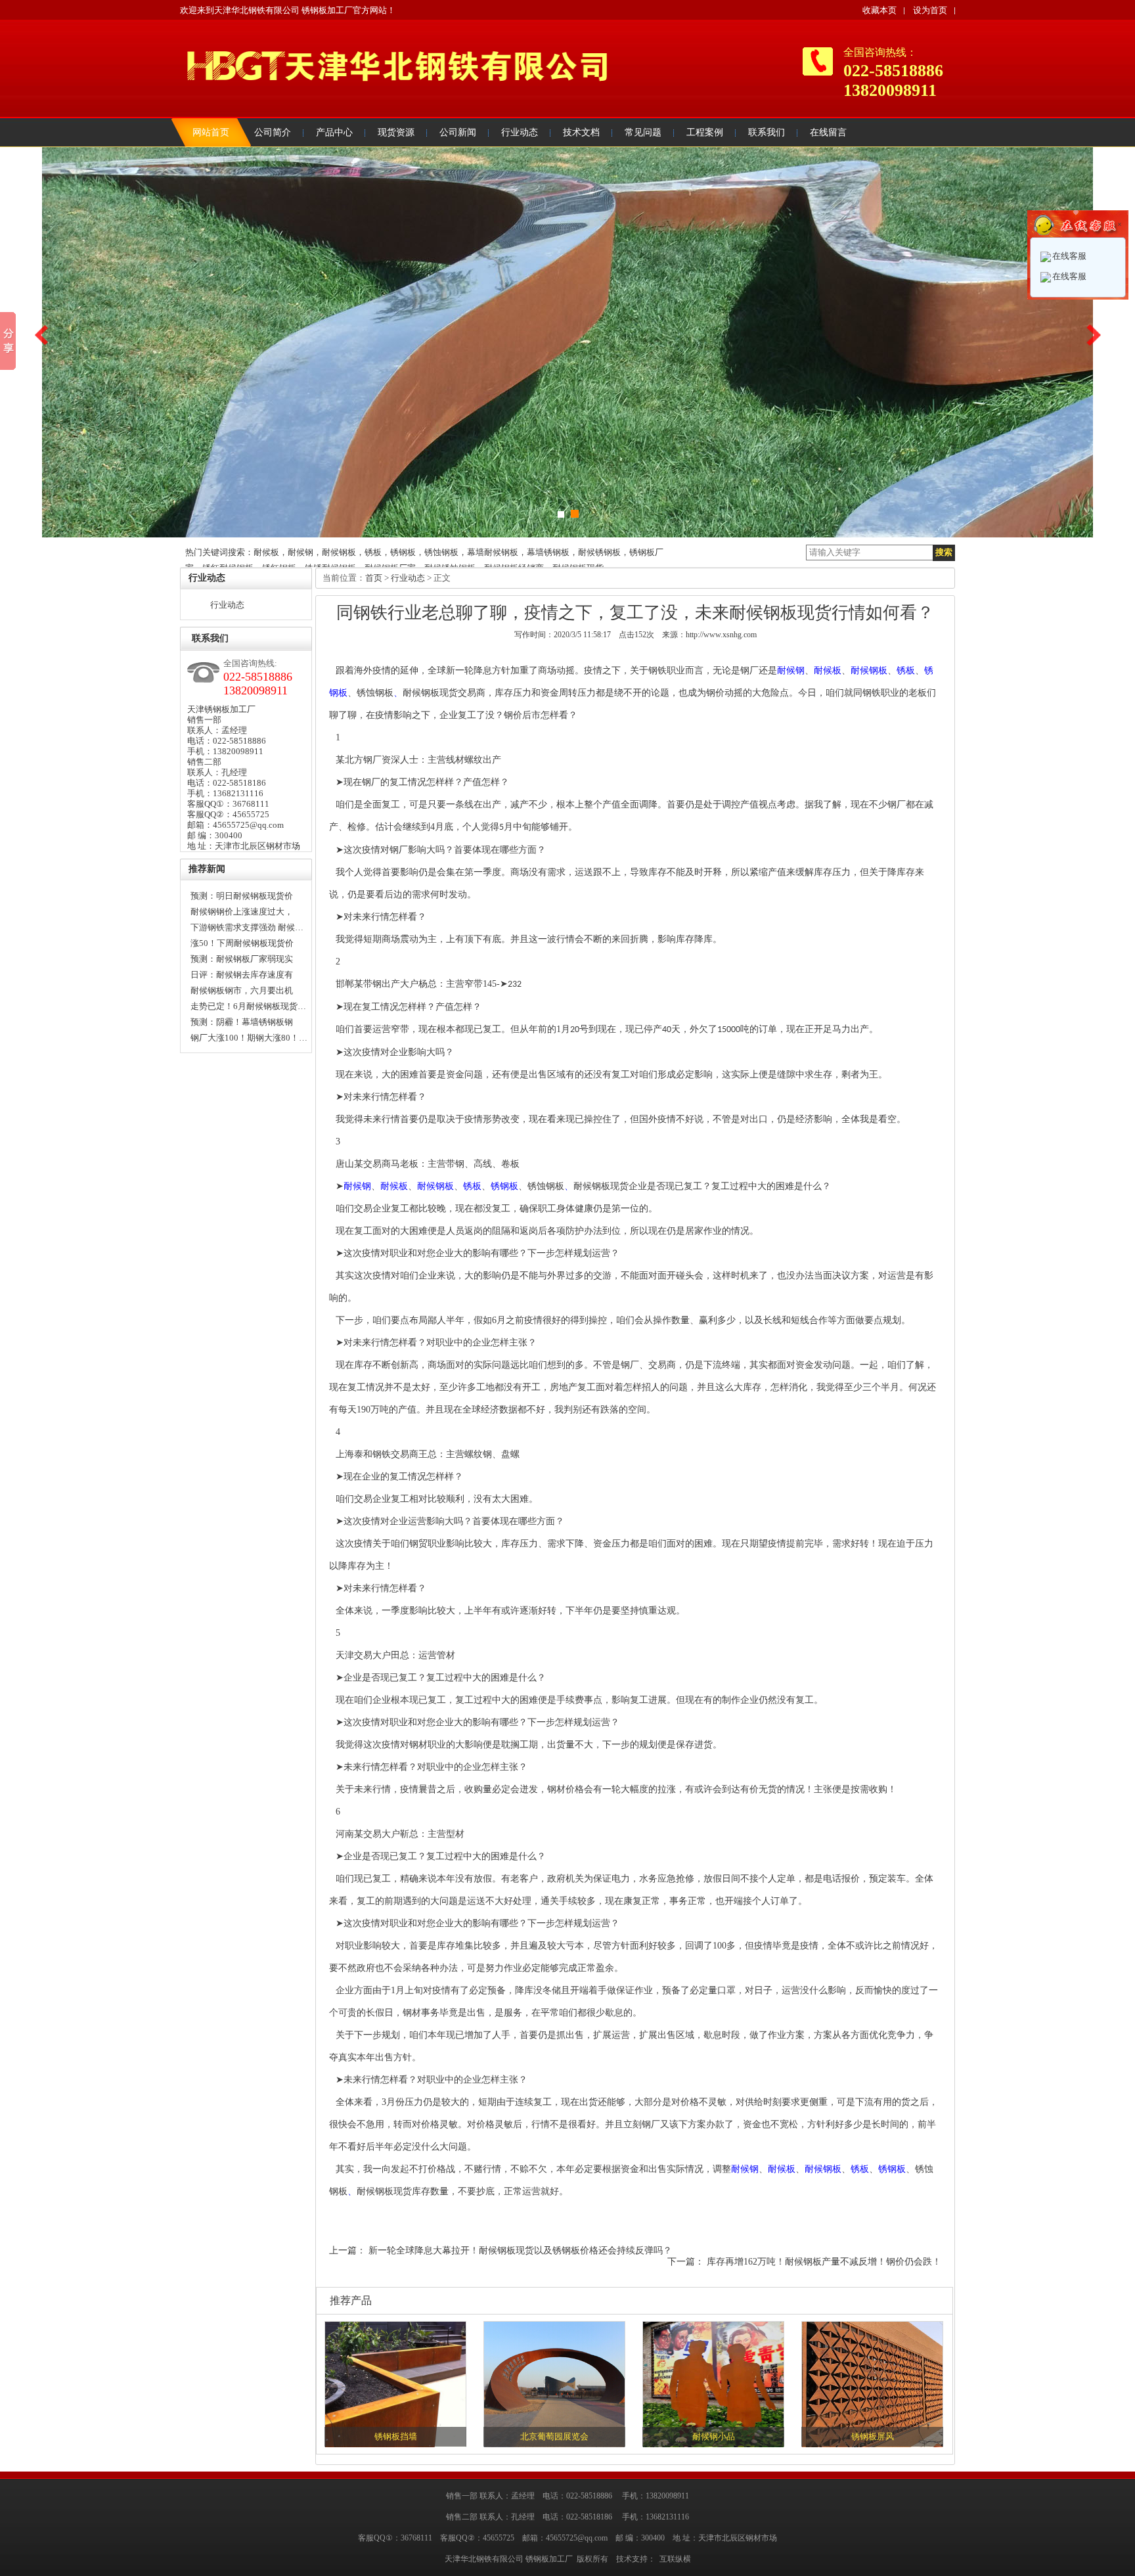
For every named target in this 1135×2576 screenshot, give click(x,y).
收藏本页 (879, 10)
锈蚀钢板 (375, 693)
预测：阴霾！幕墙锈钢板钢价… (242, 1024)
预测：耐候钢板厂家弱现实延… (242, 960)
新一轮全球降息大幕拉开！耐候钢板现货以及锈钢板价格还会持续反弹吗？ (520, 2250)
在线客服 (1069, 256)
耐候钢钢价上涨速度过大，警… (242, 913)
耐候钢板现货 (430, 693)
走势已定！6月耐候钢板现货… (248, 1006)
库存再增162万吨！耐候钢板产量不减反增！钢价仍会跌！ (824, 2262)
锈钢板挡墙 (396, 2436)
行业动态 (227, 605)
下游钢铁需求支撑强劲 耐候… (247, 927)
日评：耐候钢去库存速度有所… (242, 976)
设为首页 (930, 10)
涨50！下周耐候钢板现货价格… (242, 945)
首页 (374, 578)
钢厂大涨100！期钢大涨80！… (249, 1038)
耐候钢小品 (714, 2436)
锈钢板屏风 (873, 2436)
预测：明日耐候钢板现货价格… (242, 897)
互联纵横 (675, 2559)
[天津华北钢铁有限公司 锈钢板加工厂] (393, 99)
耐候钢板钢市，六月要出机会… (242, 992)
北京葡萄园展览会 (554, 2436)
